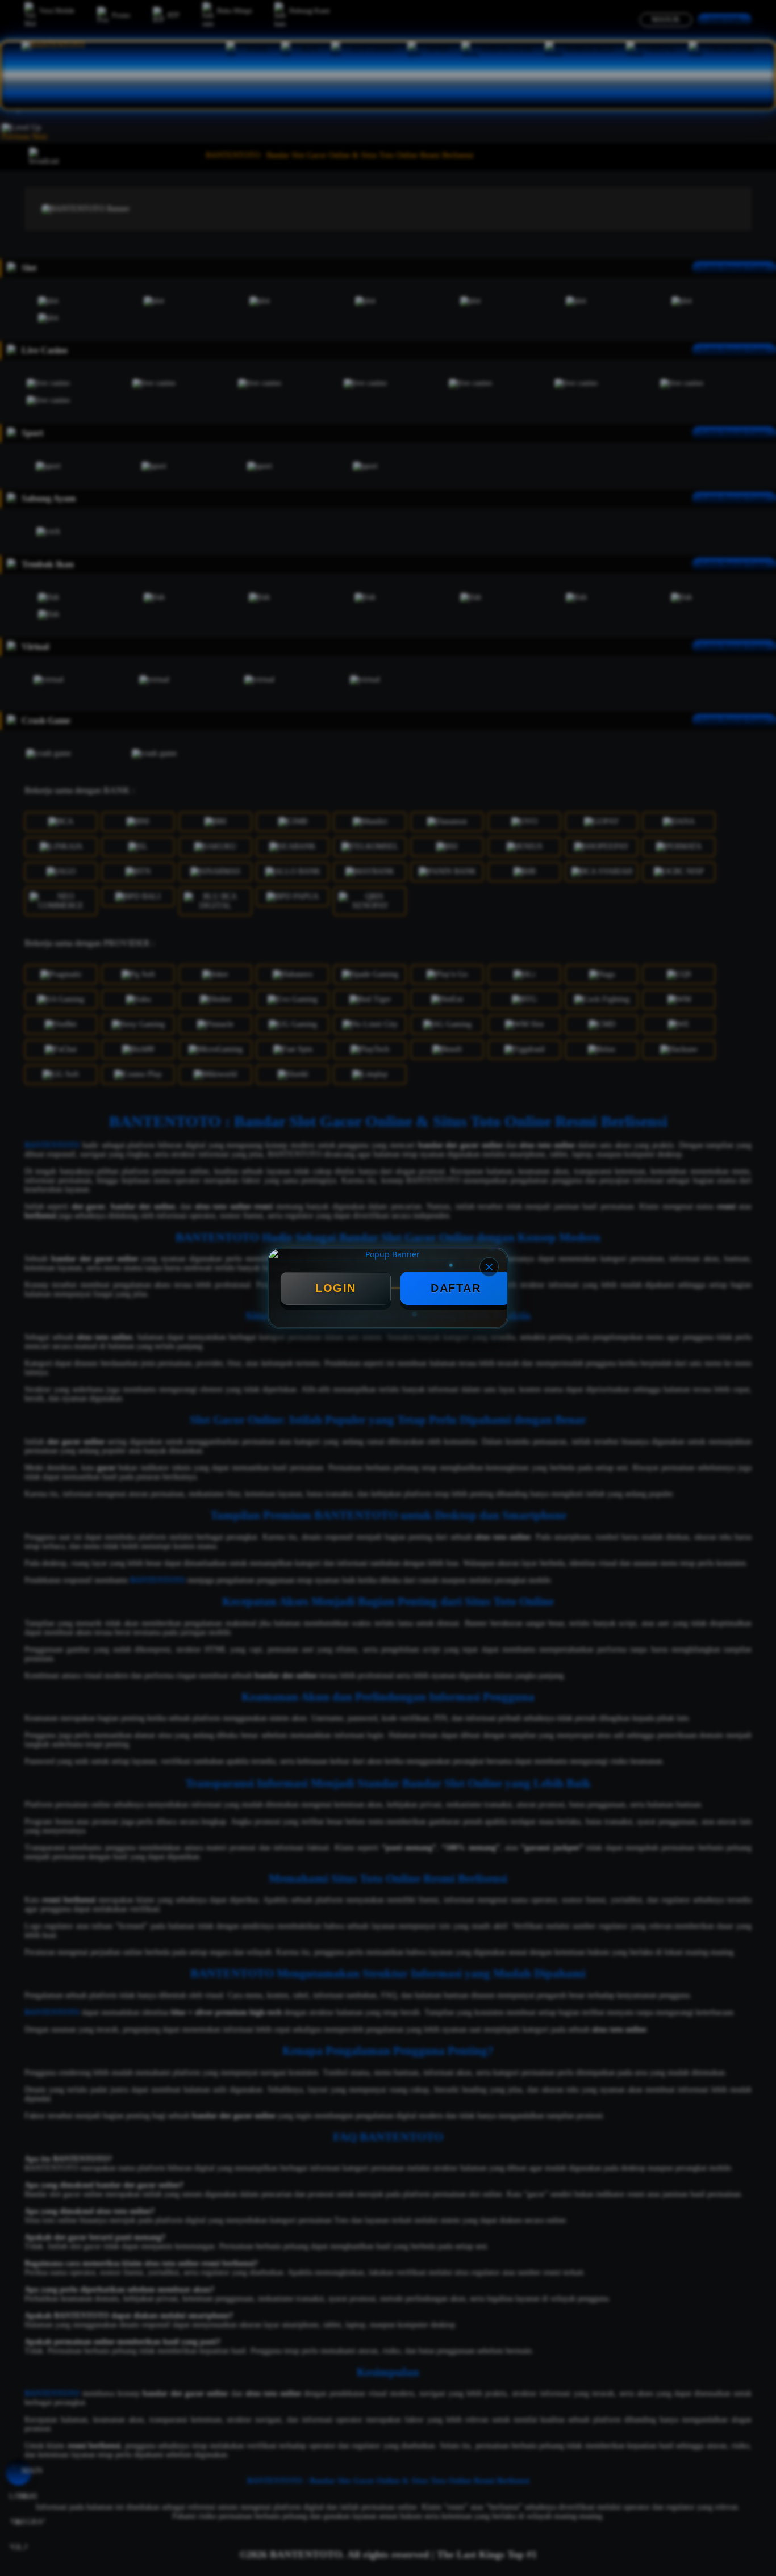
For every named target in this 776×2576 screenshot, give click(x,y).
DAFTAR (456, 1288)
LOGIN (336, 1288)
